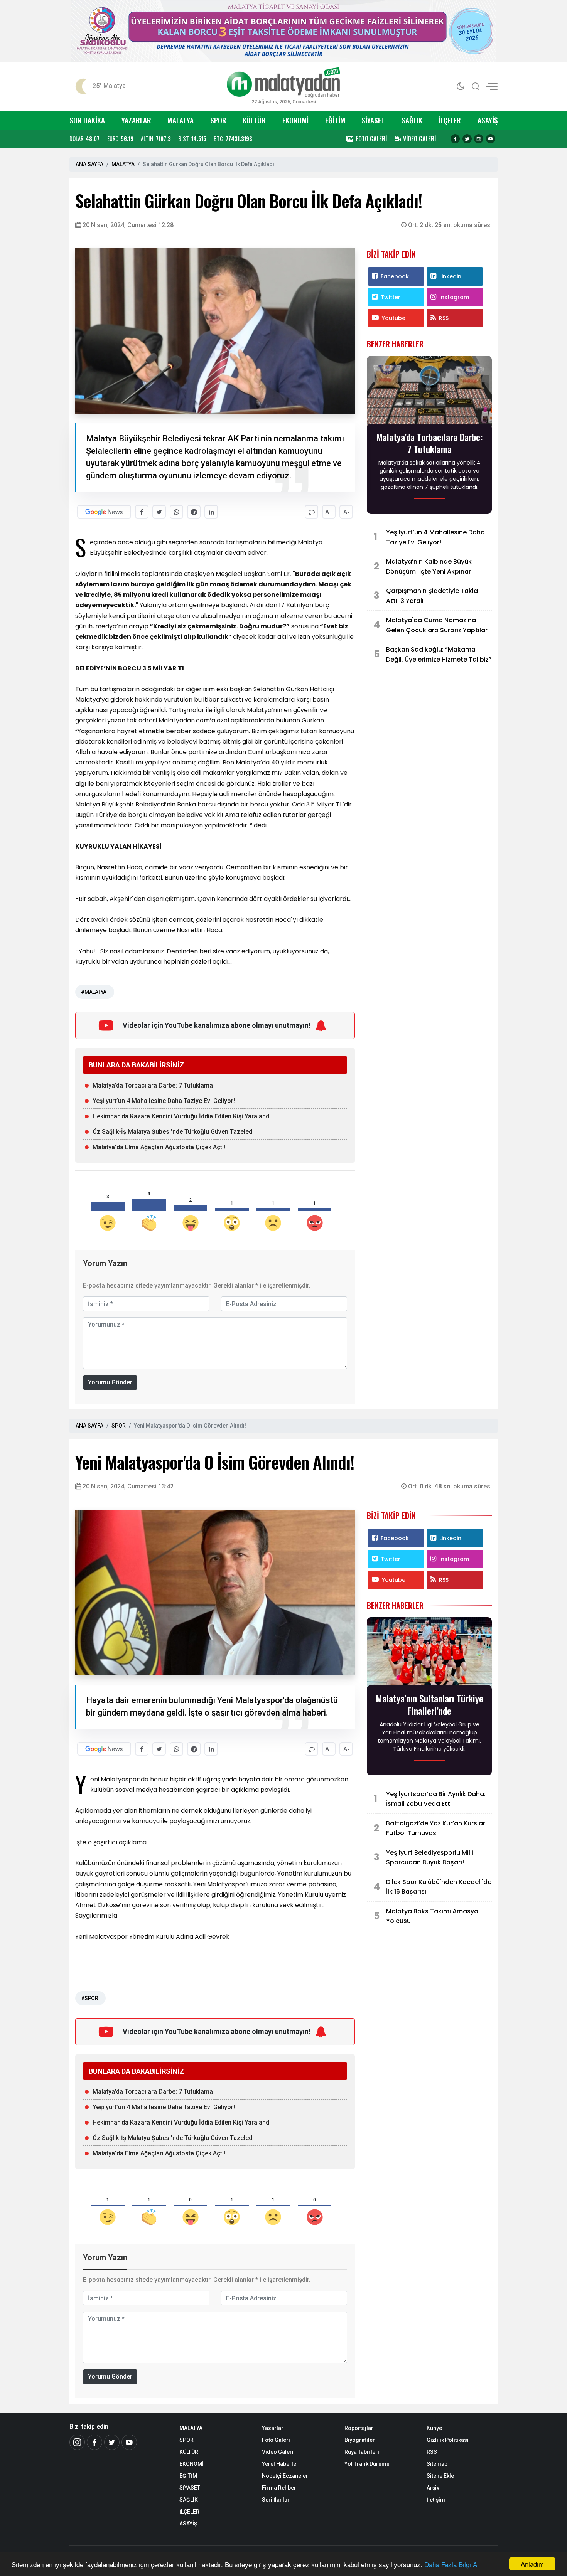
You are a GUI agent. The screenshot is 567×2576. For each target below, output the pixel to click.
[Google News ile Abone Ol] (104, 512)
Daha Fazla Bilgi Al (451, 2564)
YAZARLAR (136, 120)
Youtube (394, 318)
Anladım (532, 2564)
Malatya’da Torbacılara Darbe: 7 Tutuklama (153, 1085)
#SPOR (89, 1998)
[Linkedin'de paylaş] (211, 512)
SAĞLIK (412, 120)
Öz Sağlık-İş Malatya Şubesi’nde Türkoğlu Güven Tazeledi (173, 1132)
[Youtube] (491, 139)
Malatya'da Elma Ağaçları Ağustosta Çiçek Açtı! (159, 1147)
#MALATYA (94, 992)
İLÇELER (450, 120)
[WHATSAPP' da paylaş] (176, 512)
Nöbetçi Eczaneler (285, 2476)
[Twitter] (467, 139)
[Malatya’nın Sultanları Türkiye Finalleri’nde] (429, 1654)
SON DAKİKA (87, 120)
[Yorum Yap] (311, 512)
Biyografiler (360, 2440)
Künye (434, 2428)
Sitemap (437, 2464)
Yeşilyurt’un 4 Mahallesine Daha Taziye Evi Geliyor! (164, 1101)
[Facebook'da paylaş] (142, 512)
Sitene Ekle (440, 2476)
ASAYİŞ (488, 120)
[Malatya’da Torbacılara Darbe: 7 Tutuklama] (429, 392)
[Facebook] (455, 139)
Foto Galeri (276, 2440)
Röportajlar (359, 2428)
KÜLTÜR (254, 120)
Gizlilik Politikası (448, 2440)
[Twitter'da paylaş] (159, 512)
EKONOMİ (295, 120)
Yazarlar (273, 2428)
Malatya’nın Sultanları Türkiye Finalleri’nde (429, 1704)
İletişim (436, 2500)
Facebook (395, 276)
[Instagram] (479, 139)
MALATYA (181, 120)
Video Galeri (278, 2452)
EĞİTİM (335, 120)
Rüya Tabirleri (362, 2452)
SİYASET (373, 120)
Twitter (391, 297)
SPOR (218, 120)
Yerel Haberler (280, 2464)
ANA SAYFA (89, 164)
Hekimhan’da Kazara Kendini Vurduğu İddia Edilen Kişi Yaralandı (182, 1116)
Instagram (454, 297)
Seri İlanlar (276, 2500)
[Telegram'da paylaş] (194, 512)
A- (346, 512)
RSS (444, 318)
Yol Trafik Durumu (367, 2464)
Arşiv (433, 2488)
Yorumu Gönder (110, 1382)
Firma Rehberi (280, 2488)
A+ (329, 512)
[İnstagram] (77, 2442)
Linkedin (450, 276)
